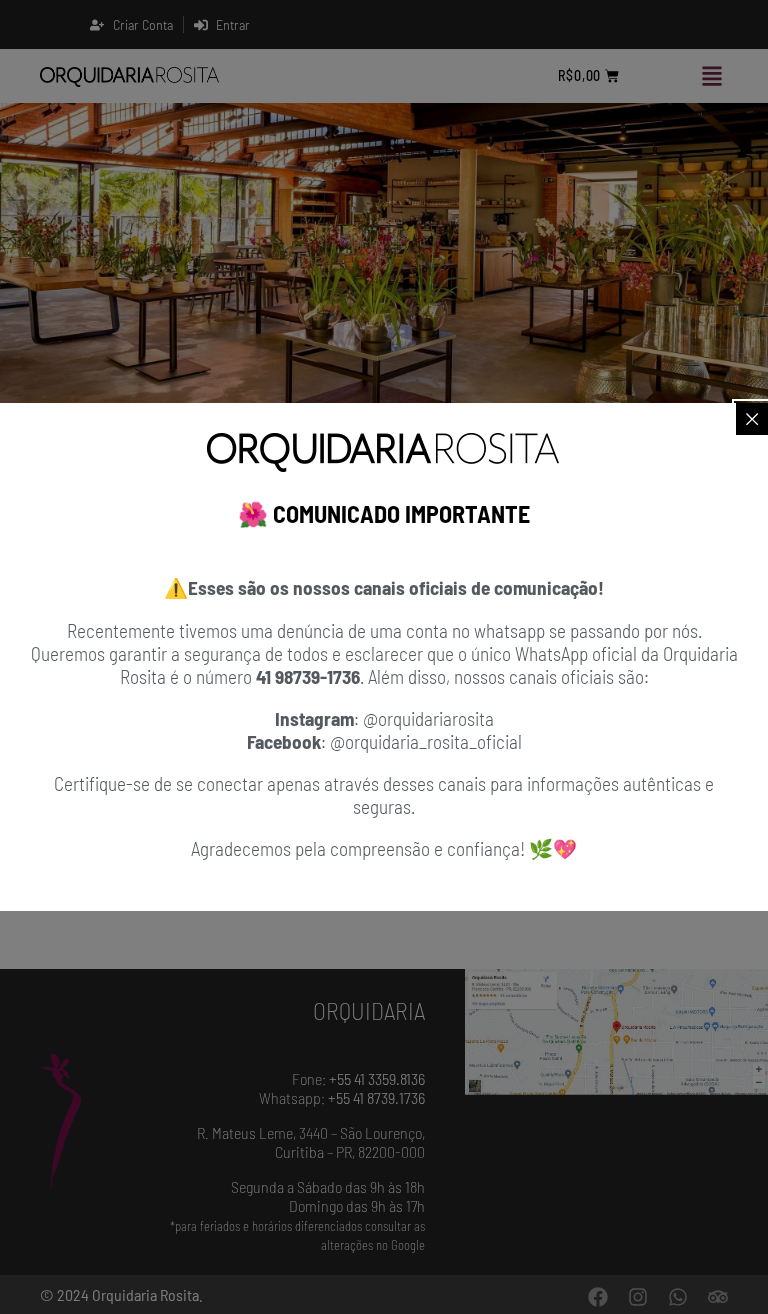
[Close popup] (752, 419)
